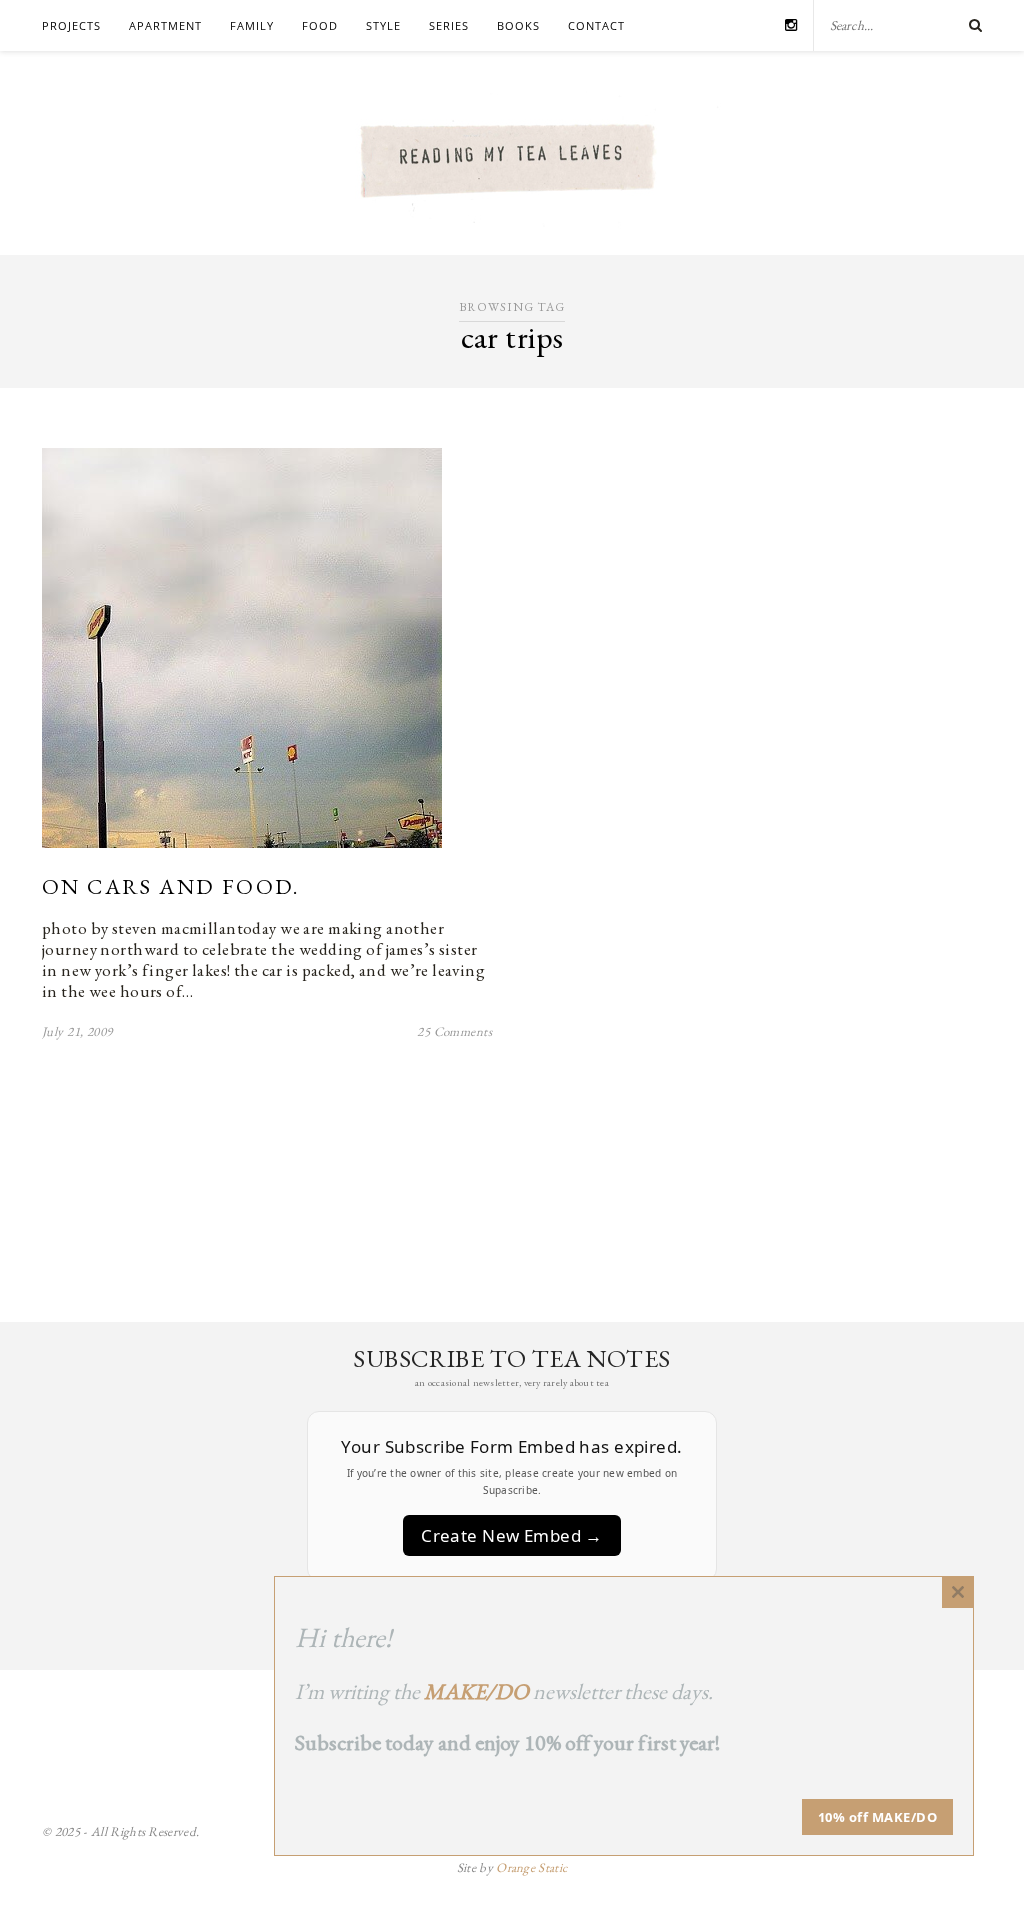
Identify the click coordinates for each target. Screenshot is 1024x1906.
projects (71, 25)
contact (596, 25)
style (383, 25)
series (449, 25)
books (518, 25)
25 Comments (454, 1031)
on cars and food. (171, 886)
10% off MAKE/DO (878, 1817)
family (252, 25)
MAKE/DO (476, 1691)
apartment (165, 25)
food (320, 25)
